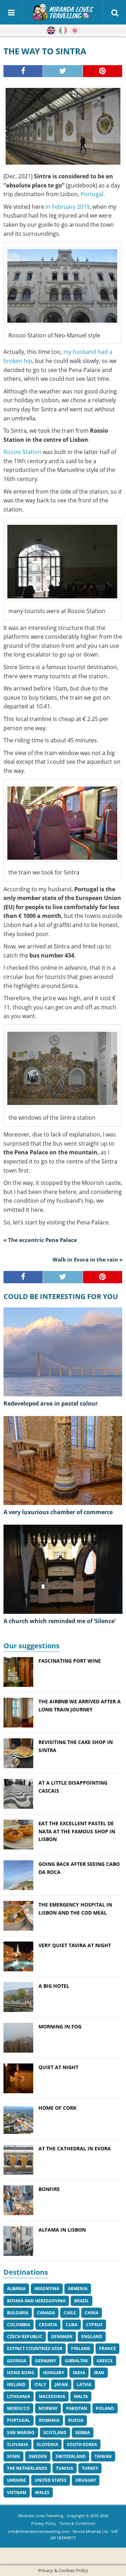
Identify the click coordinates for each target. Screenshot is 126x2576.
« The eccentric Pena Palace (40, 1240)
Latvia (84, 2385)
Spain (13, 2456)
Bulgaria (18, 2313)
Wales (42, 2492)
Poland (105, 2408)
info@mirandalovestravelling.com (38, 2531)
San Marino (21, 2433)
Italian (63, 30)
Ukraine (16, 2480)
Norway (48, 2408)
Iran (99, 2373)
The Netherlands (27, 2468)
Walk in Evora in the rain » (87, 1259)
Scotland (55, 2433)
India (79, 2373)
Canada (46, 2313)
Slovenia (47, 2444)
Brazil (82, 2301)
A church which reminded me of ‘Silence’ (59, 1621)
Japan (61, 2385)
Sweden (38, 2456)
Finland (81, 2348)
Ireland (16, 2385)
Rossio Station (22, 452)
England (92, 2337)
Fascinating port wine (70, 1661)
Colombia (19, 2325)
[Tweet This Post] (63, 71)
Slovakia (17, 2444)
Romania (49, 2420)
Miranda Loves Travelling (41, 2516)
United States (51, 2480)
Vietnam (17, 2492)
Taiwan (103, 2456)
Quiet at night (58, 2067)
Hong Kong (21, 2373)
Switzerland (71, 2456)
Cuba (72, 2325)
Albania (16, 2289)
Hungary (54, 2373)
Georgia (17, 2361)
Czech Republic (25, 2337)
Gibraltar (76, 2361)
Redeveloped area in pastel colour (51, 1403)
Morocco (18, 2408)
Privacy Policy (44, 2523)
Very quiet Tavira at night (75, 1945)
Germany (45, 2361)
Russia (76, 2420)
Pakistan (77, 2408)
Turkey (90, 2468)
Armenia (78, 2289)
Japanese (75, 30)
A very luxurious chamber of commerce (58, 1512)
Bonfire (49, 2189)
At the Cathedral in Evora (75, 2148)
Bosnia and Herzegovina (36, 2301)
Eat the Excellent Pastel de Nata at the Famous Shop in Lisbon (77, 1831)
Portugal (92, 194)
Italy (40, 2385)
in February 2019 (67, 207)
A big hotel (54, 1986)
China (92, 2313)
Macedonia (52, 2396)
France (107, 2348)
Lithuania (19, 2396)
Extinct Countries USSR (35, 2348)
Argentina (47, 2289)
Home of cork (57, 2108)
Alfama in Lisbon (62, 2230)
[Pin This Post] (103, 71)
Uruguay (86, 2480)
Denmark (62, 2337)
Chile (70, 2313)
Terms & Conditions (77, 2523)
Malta (81, 2396)
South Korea (82, 2444)
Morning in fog (60, 2027)
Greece (105, 2361)
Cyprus (94, 2325)
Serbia (83, 2433)
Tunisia (65, 2468)
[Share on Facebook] (23, 71)
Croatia (48, 2325)
